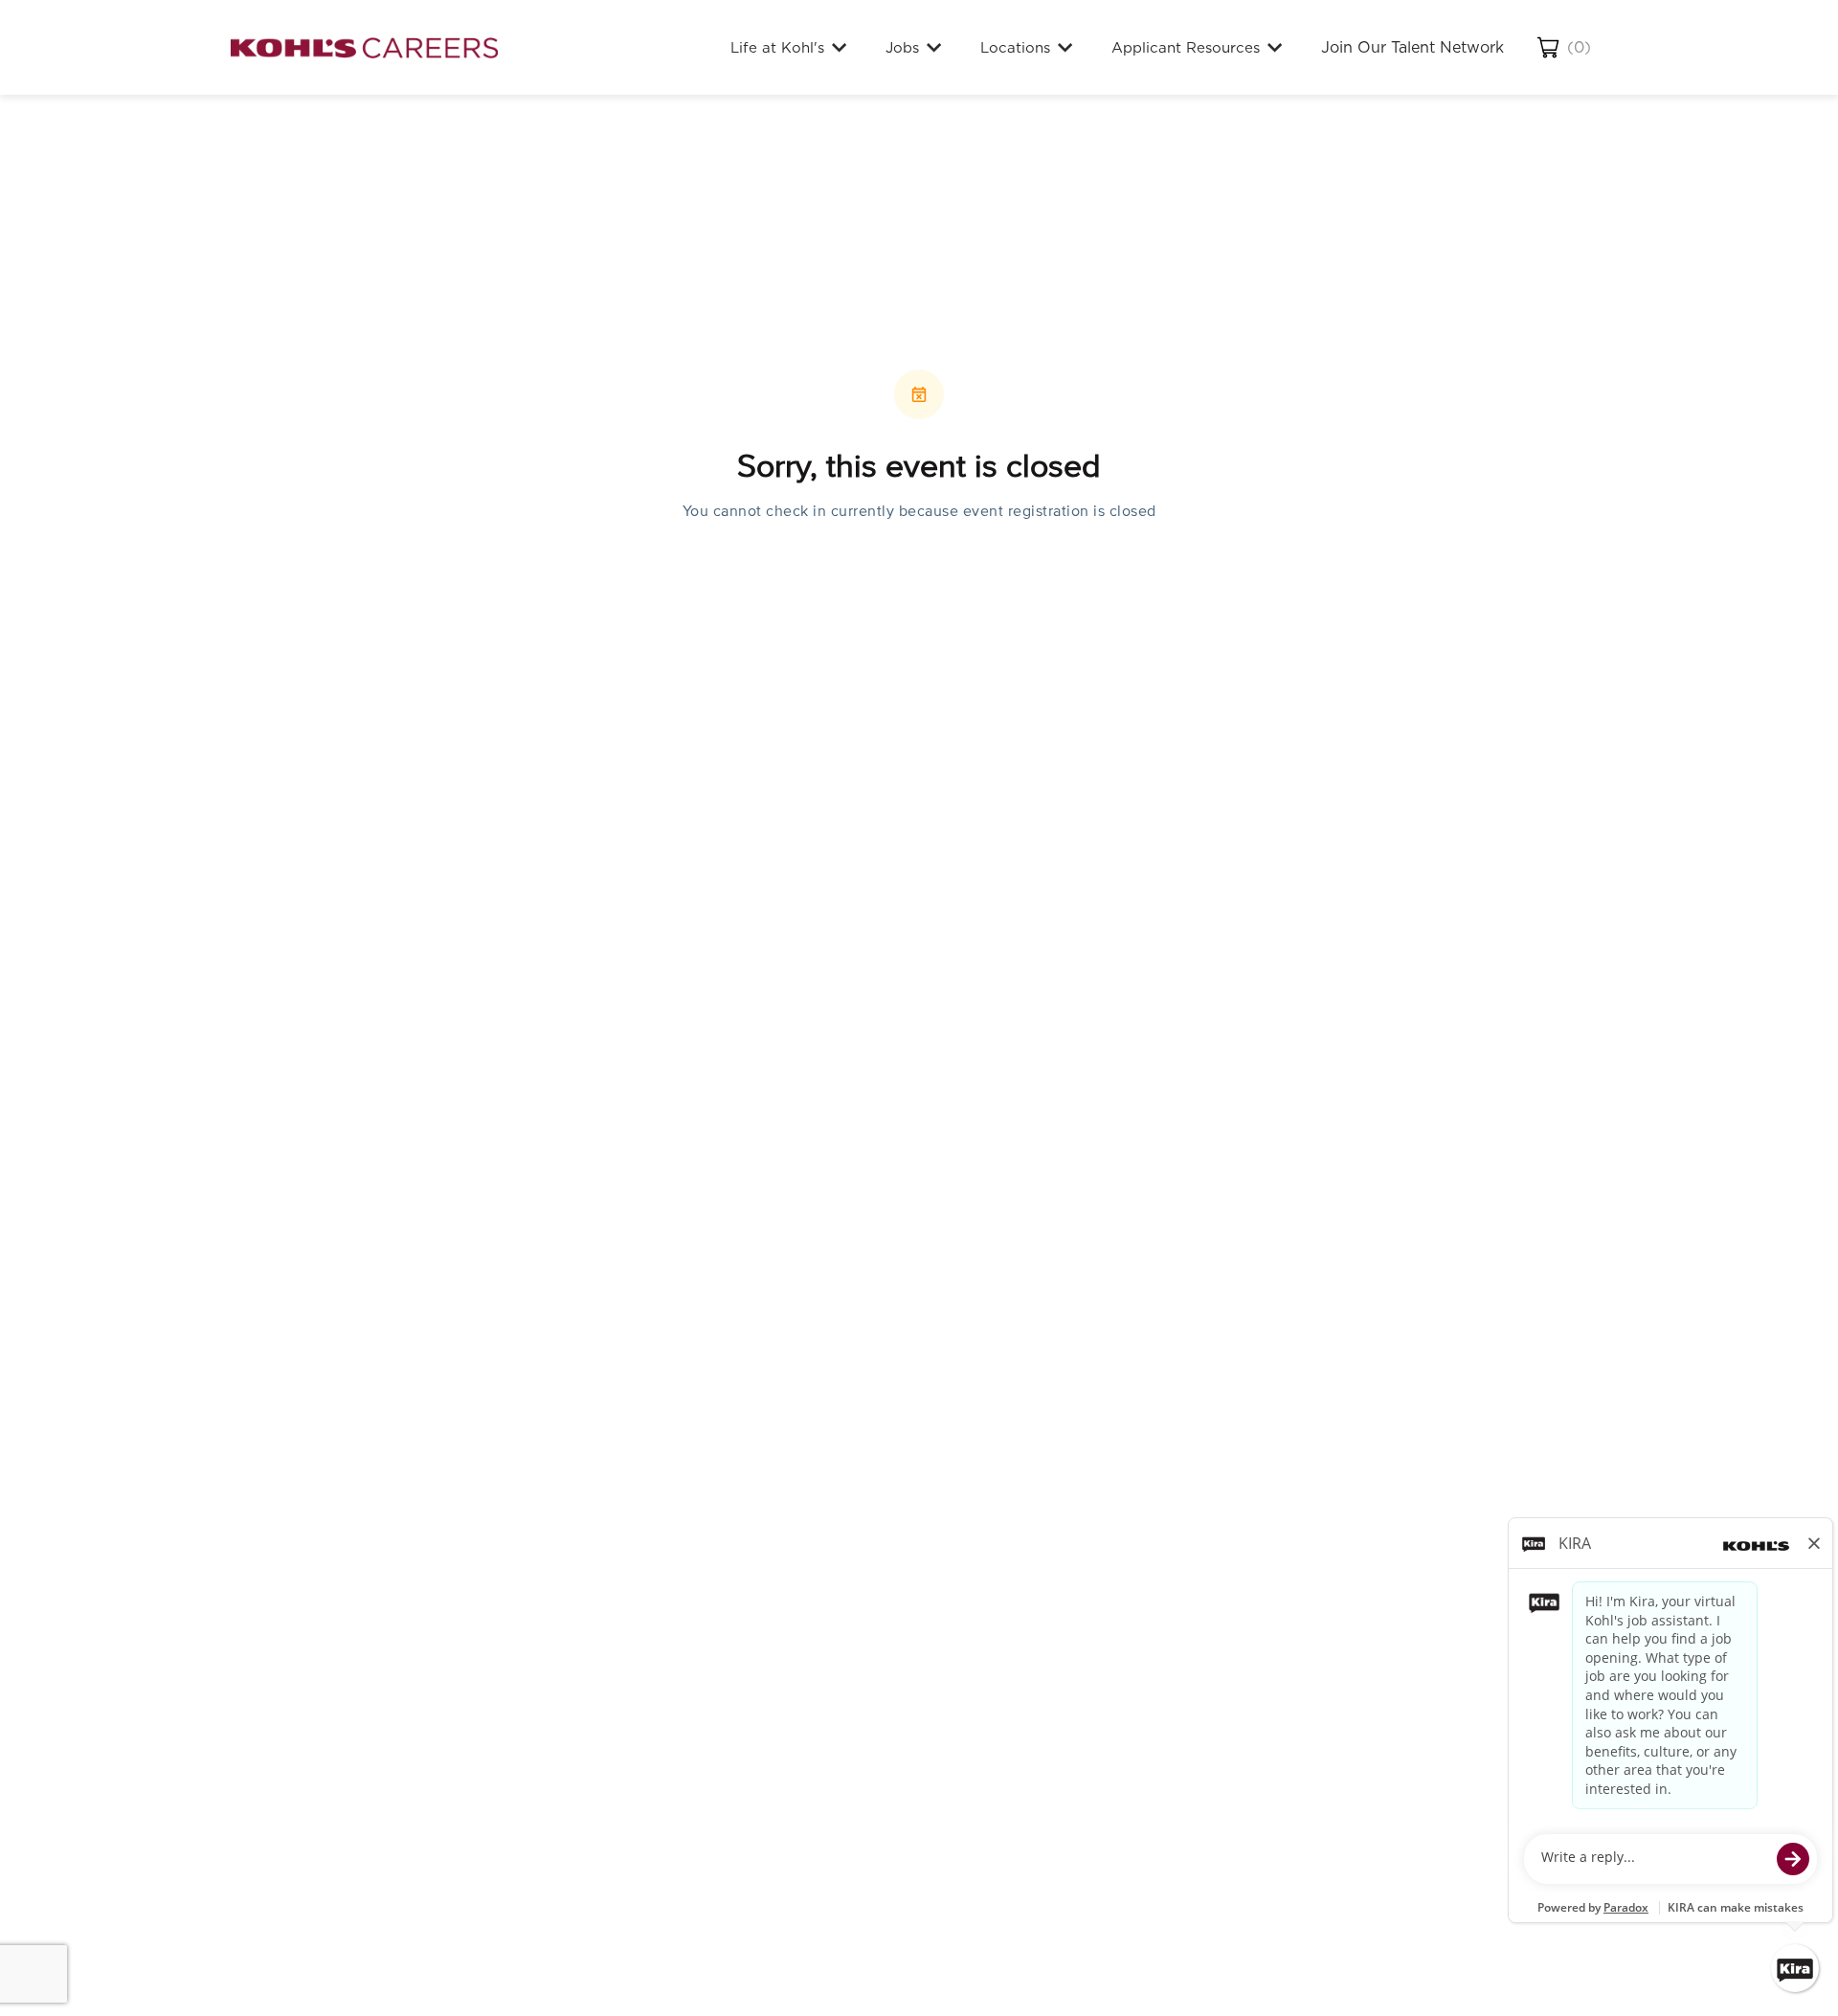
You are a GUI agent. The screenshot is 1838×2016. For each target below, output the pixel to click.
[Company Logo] (364, 47)
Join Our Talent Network (1412, 47)
